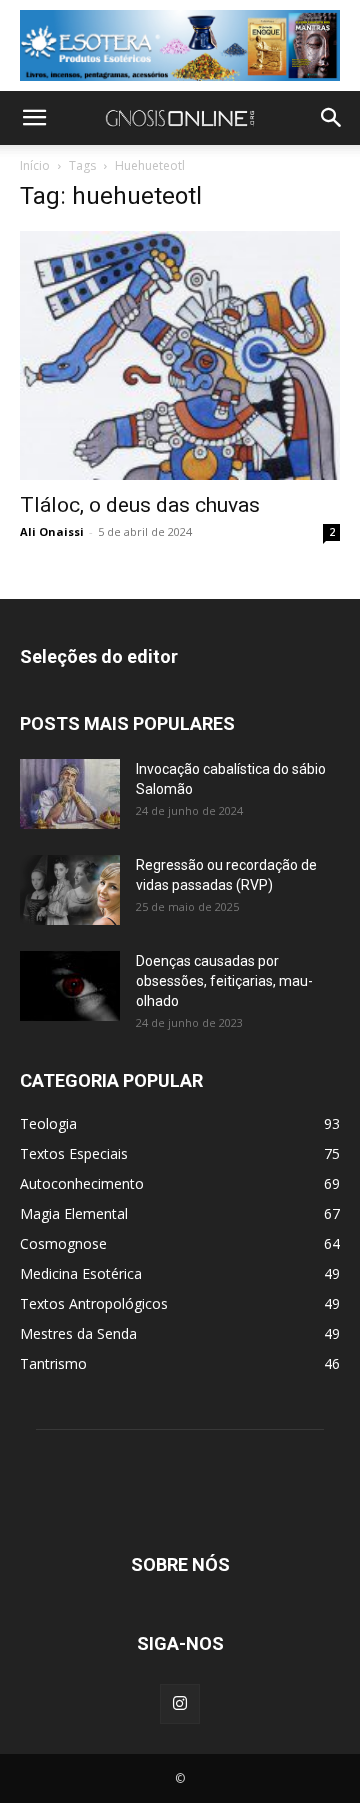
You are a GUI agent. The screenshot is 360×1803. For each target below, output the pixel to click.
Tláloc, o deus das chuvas (140, 505)
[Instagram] (180, 1704)
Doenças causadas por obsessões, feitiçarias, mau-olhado (224, 981)
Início (35, 165)
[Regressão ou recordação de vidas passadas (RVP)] (70, 890)
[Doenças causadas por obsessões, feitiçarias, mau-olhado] (70, 986)
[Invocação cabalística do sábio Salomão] (70, 794)
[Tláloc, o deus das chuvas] (180, 356)
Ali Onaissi (52, 531)
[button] (34, 118)
